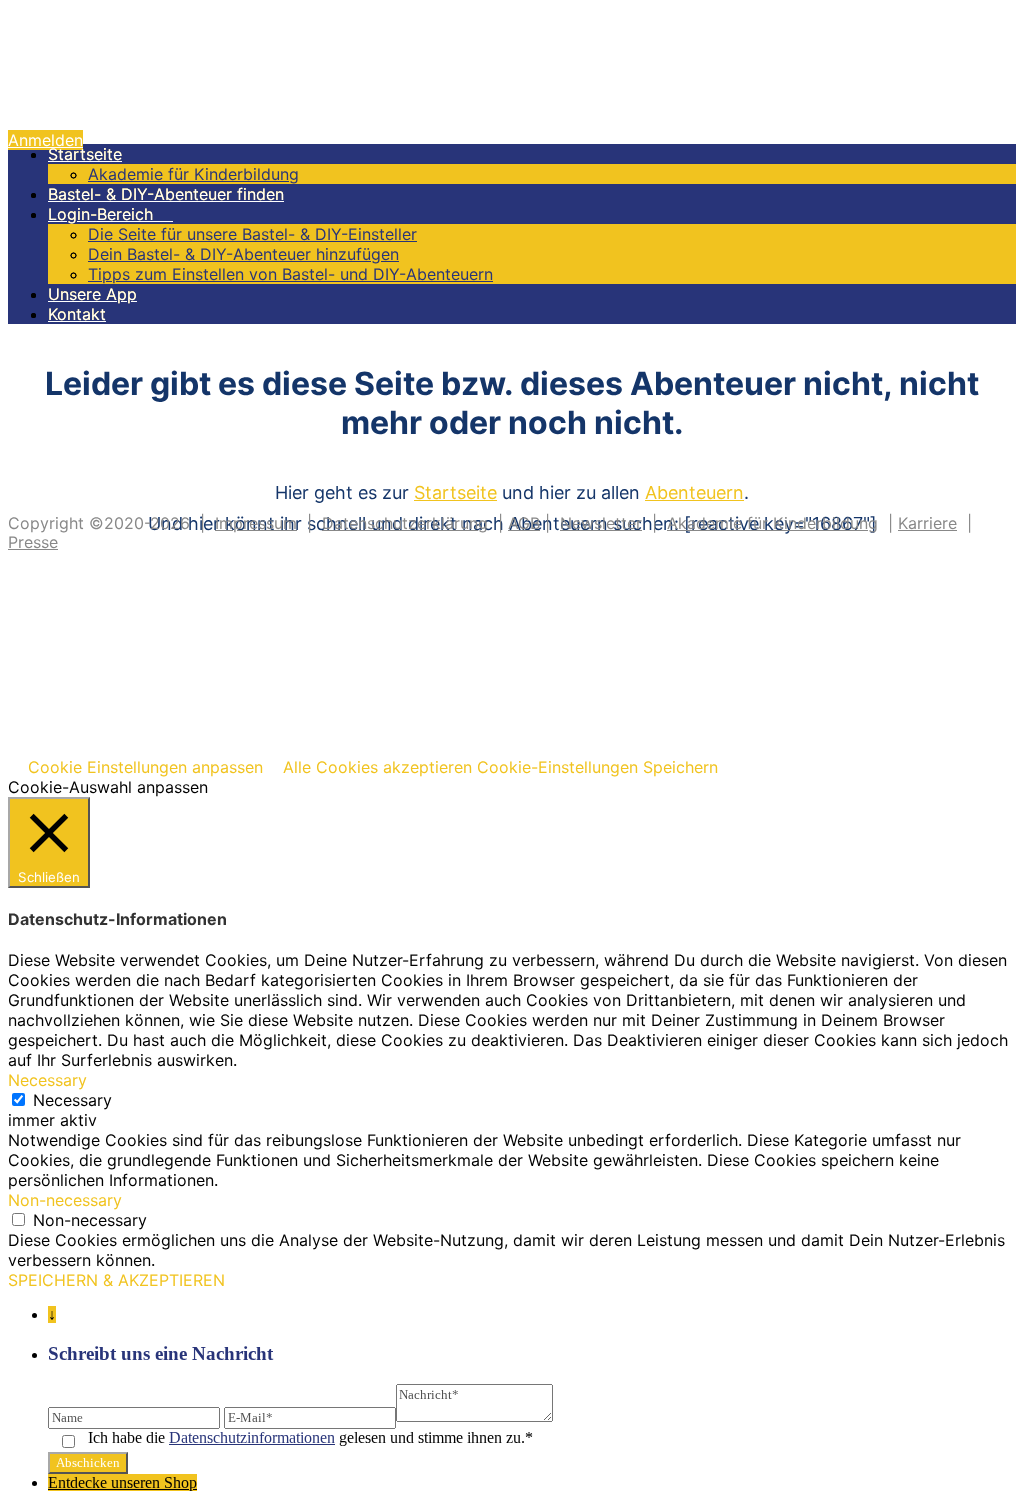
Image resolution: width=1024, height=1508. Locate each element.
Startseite (85, 154)
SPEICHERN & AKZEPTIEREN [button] (116, 1280)
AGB (524, 523)
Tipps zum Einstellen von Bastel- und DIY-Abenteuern (290, 274)
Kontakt (77, 314)
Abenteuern (694, 492)
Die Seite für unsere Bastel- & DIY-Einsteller (252, 234)
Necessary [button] (47, 1080)
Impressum (256, 523)
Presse (33, 542)
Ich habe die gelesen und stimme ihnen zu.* (310, 1437)
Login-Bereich (110, 214)
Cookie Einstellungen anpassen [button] (145, 767)
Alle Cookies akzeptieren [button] (377, 767)
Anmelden (45, 140)
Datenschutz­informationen (252, 1437)
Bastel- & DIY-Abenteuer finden (166, 194)
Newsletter (601, 523)
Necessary (72, 1100)
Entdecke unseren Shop (122, 1482)
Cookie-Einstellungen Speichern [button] (597, 767)
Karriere (927, 523)
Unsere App (92, 294)
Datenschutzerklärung (405, 523)
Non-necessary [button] (65, 1200)
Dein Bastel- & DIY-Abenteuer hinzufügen (243, 254)
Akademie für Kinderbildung (193, 174)
